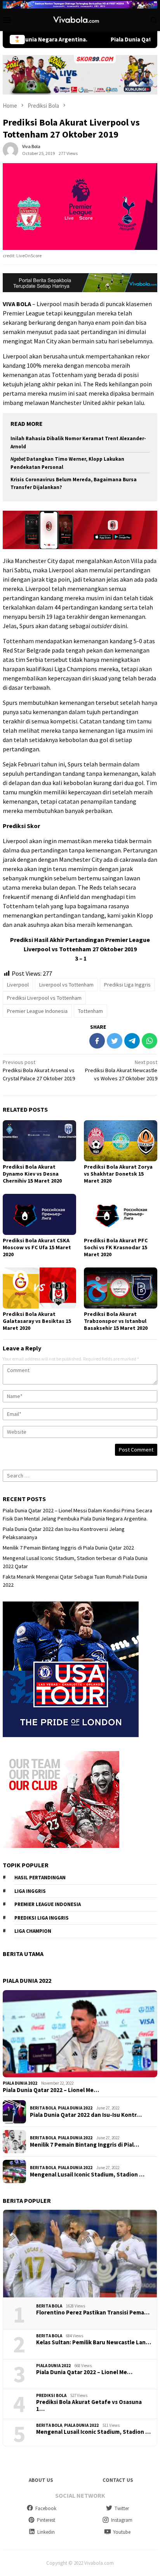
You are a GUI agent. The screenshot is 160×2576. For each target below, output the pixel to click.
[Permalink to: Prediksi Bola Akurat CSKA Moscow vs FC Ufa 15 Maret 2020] (39, 1214)
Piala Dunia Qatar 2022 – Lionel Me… (51, 2090)
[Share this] (97, 1041)
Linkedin (46, 2532)
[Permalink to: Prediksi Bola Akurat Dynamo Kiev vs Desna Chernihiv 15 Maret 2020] (39, 1141)
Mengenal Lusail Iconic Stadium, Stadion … (87, 2175)
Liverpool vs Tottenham (66, 985)
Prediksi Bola (51, 2395)
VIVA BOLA (17, 304)
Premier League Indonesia (37, 1011)
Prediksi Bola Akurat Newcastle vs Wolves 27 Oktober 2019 (121, 1070)
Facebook (46, 2508)
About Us (41, 2480)
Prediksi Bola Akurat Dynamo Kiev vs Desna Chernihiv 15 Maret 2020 (32, 1174)
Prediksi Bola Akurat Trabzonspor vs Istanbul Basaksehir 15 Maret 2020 (116, 1321)
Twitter (122, 2508)
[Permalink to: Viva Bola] (10, 150)
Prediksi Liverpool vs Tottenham (44, 998)
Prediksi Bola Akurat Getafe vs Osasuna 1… (89, 2406)
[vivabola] (80, 19)
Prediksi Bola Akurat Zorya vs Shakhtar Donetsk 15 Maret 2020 (118, 1174)
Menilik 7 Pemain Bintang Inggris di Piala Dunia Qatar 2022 (68, 1548)
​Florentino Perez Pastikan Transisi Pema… (93, 2313)
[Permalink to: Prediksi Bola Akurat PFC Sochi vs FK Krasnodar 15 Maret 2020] (121, 1214)
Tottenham (90, 1011)
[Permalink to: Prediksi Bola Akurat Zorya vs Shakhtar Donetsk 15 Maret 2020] (121, 1141)
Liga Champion (33, 1931)
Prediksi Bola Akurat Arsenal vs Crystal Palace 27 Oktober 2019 (39, 1070)
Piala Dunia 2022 (20, 2083)
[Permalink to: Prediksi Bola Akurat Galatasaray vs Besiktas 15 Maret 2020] (39, 1288)
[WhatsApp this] (150, 1041)
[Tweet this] (115, 1041)
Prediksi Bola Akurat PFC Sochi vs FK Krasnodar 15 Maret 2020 (116, 1247)
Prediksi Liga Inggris (127, 985)
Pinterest (46, 2520)
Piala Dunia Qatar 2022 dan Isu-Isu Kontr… (86, 2115)
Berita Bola (43, 2108)
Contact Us (118, 2480)
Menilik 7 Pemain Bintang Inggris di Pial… (84, 2145)
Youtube (122, 2532)
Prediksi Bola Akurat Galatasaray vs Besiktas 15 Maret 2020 (37, 1321)
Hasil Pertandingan (40, 1878)
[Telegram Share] (132, 1041)
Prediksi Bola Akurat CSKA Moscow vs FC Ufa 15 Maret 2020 (37, 1247)
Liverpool (18, 985)
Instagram (122, 2520)
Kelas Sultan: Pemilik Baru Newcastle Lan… (94, 2342)
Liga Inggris (30, 1891)
